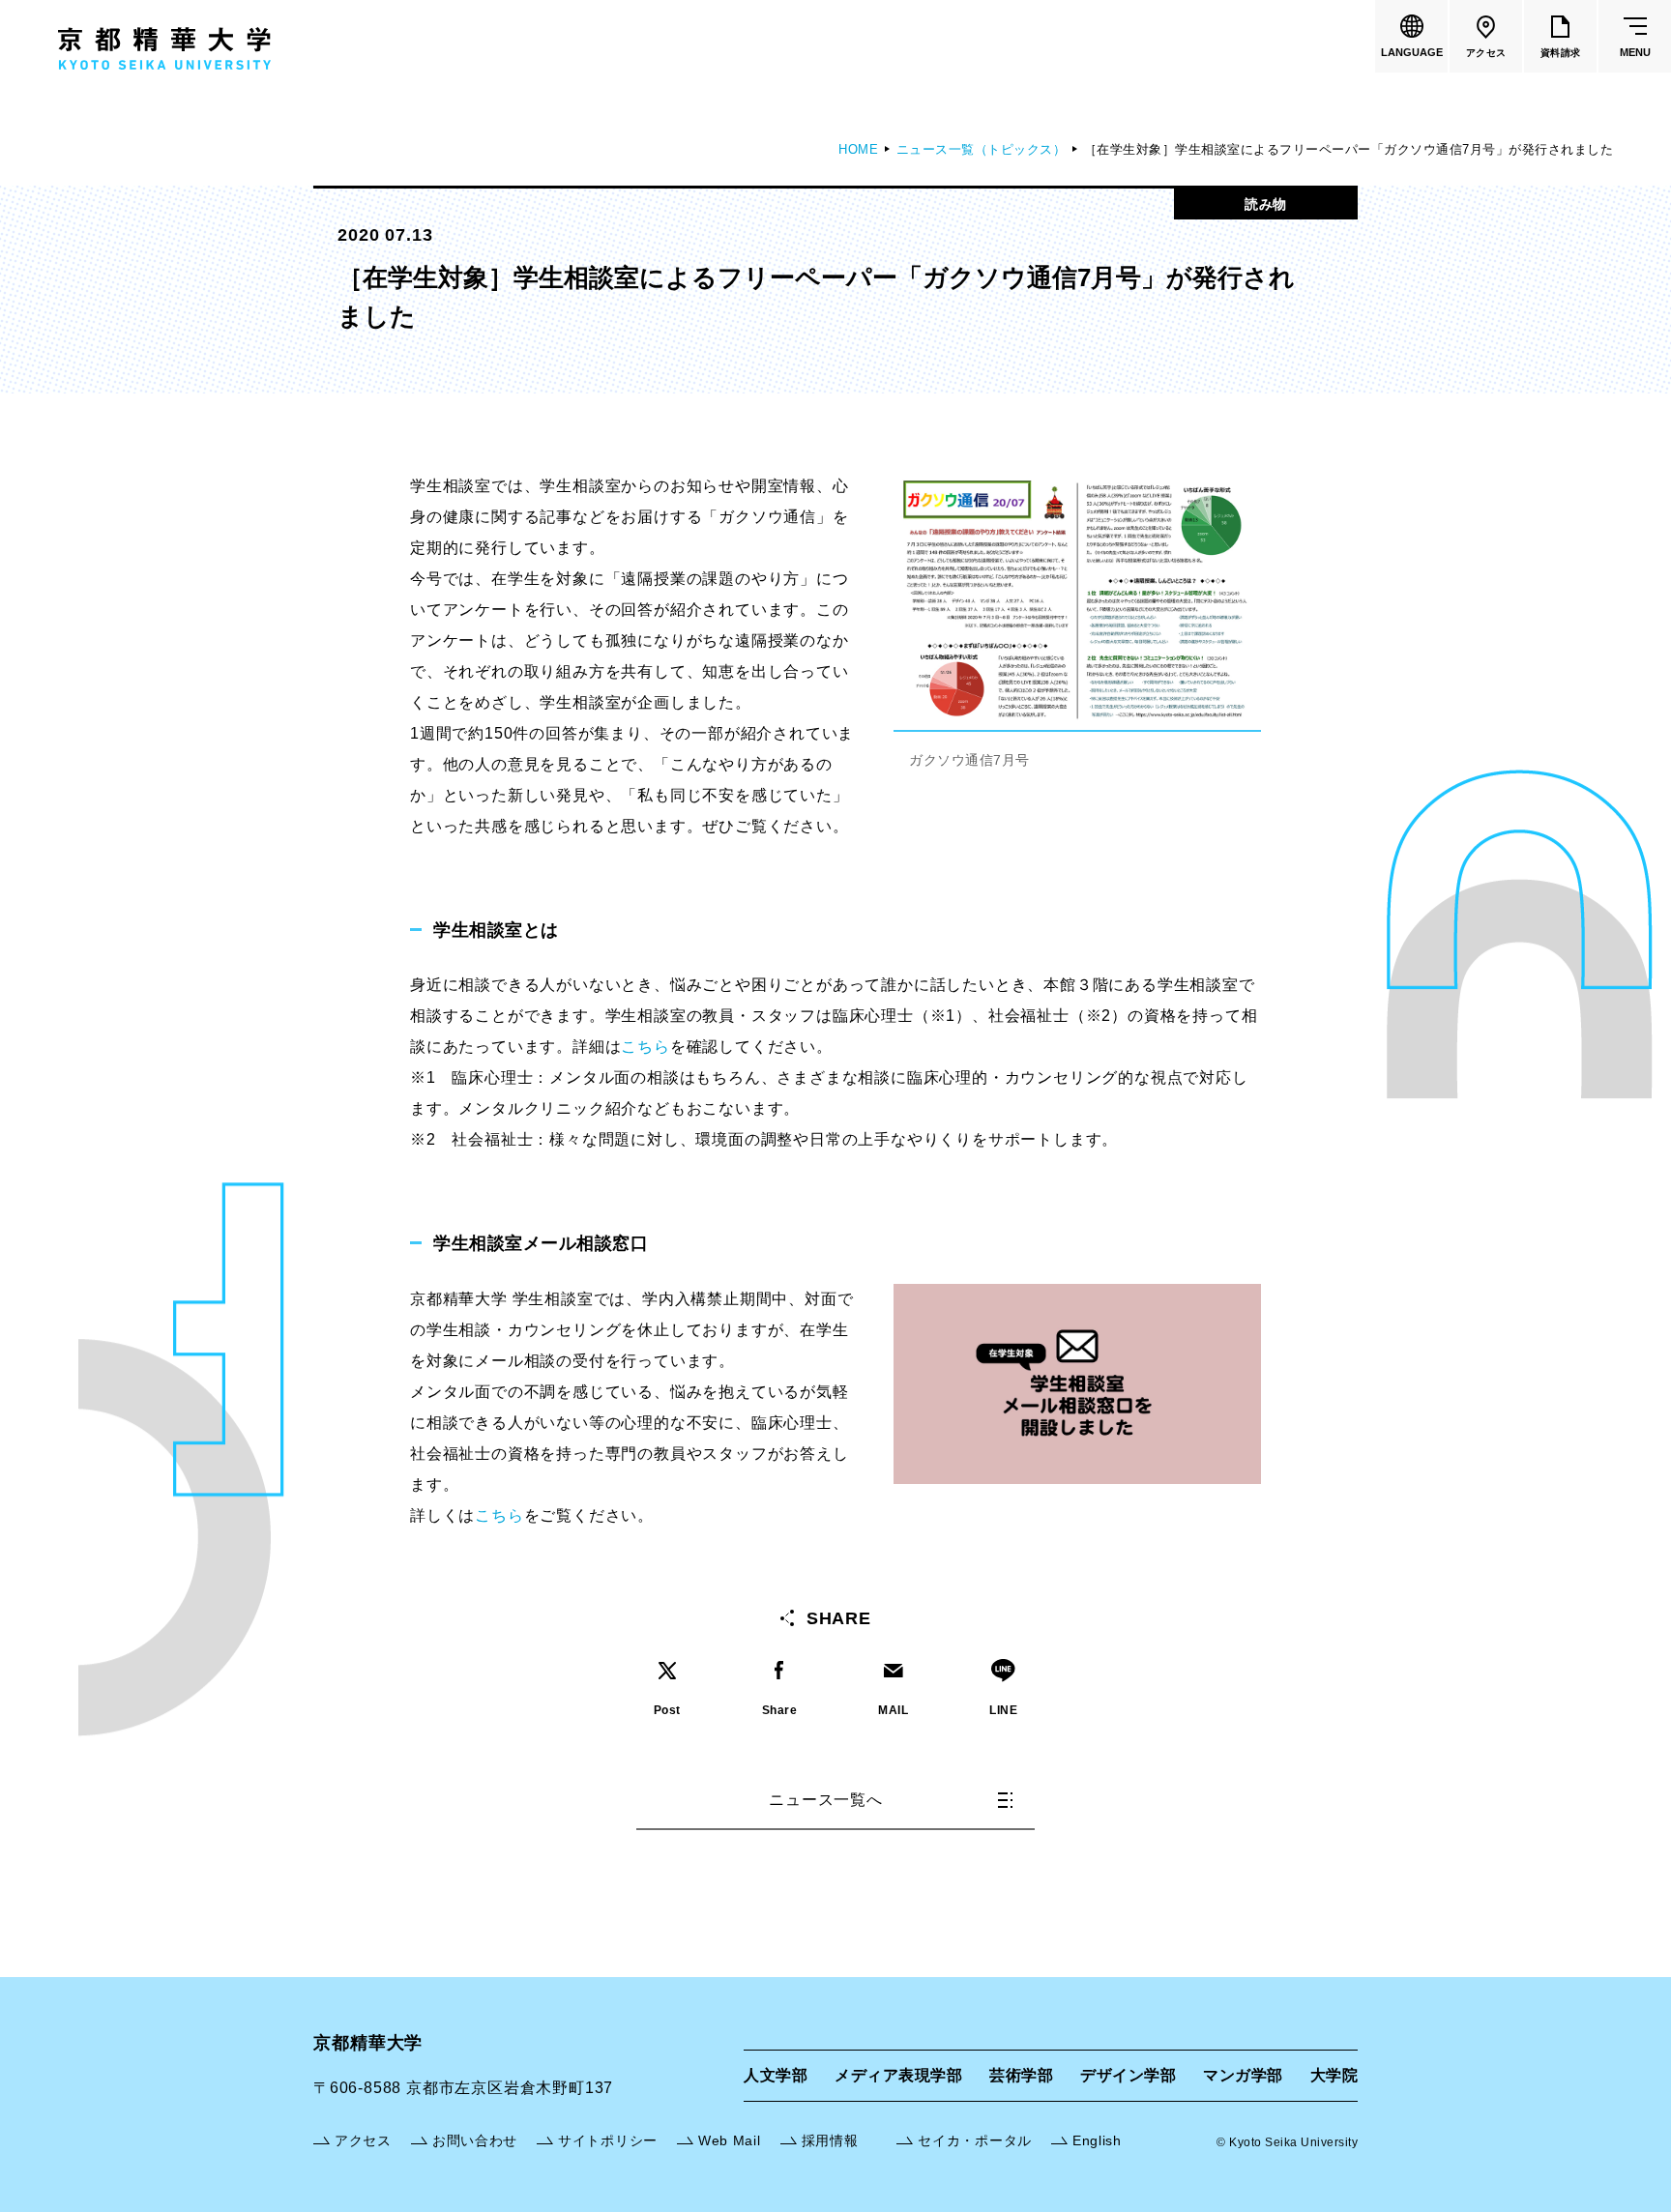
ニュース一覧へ (826, 1800)
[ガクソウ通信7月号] (1077, 480)
